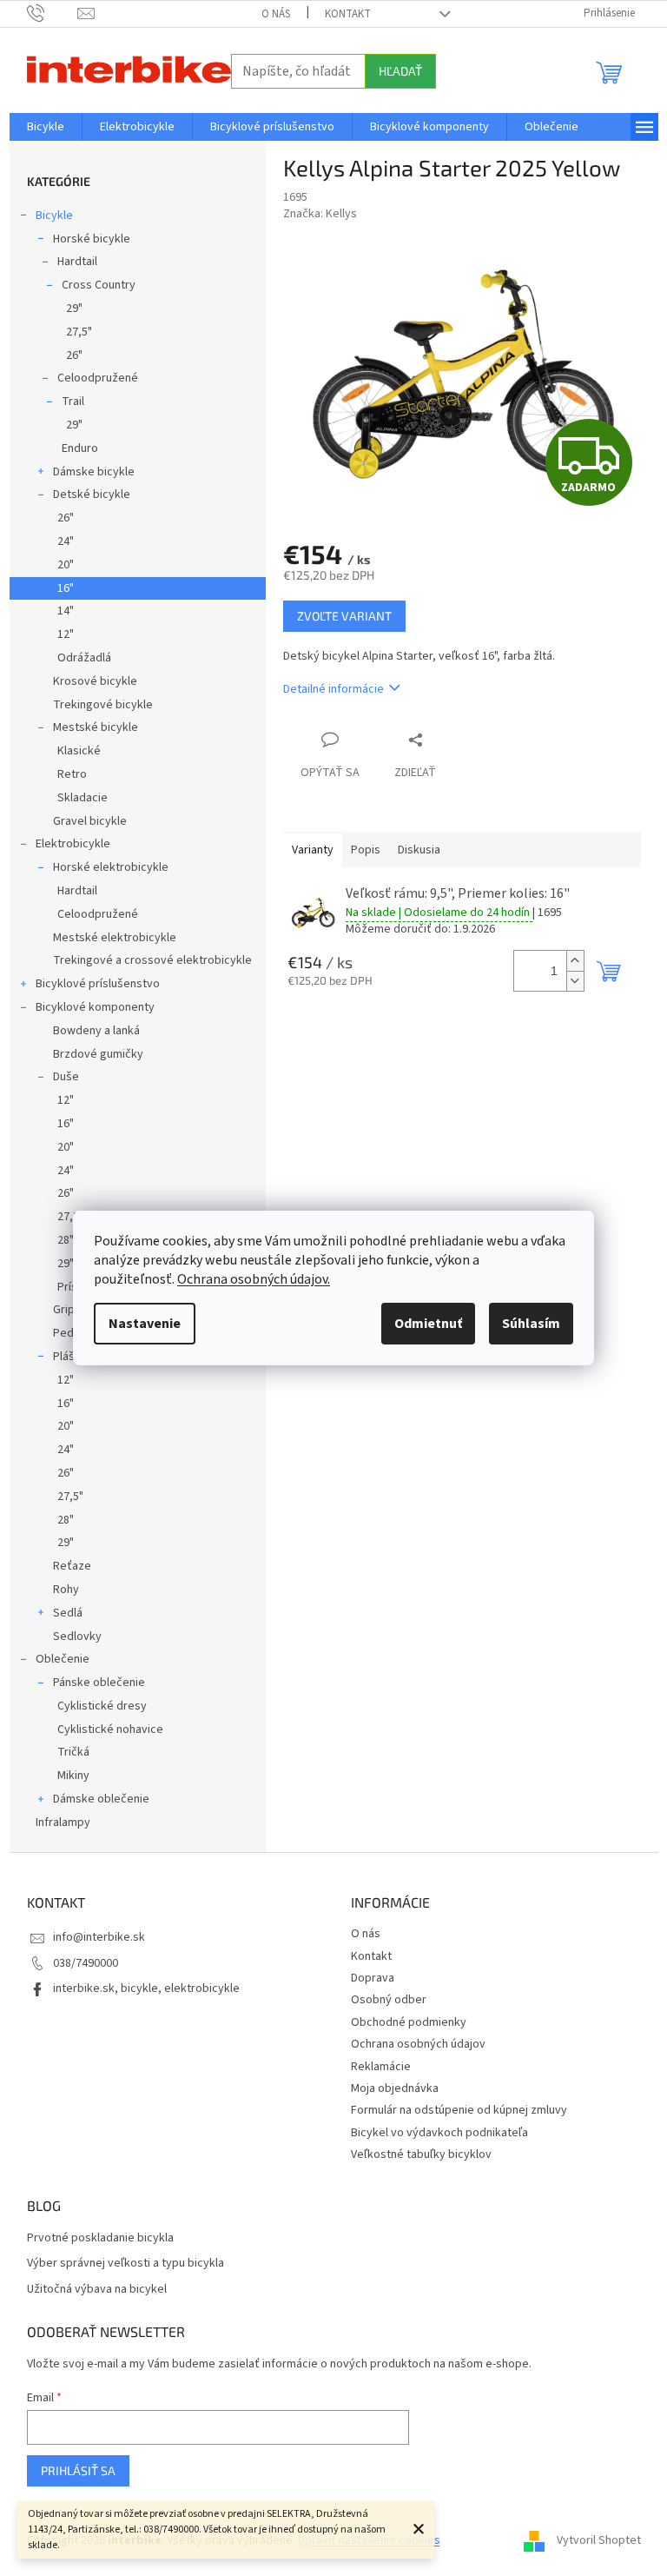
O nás (276, 14)
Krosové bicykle (95, 681)
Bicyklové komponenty (95, 1007)
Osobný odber (389, 2000)
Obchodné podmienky (409, 2022)
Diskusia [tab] (419, 850)
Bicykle (54, 216)
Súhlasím (531, 1324)
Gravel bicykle (90, 821)
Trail (73, 402)
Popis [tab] (366, 850)
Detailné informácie (333, 689)
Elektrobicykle (73, 844)
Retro (72, 774)
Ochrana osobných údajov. (254, 1279)
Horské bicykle (92, 239)
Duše (66, 1077)
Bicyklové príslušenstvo (98, 984)
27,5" (79, 332)
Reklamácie (381, 2067)
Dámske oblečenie (101, 1799)
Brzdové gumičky (98, 1054)
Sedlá (68, 1613)
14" (66, 611)
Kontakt (348, 14)
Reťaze (72, 1566)
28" (66, 1520)
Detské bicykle (92, 495)
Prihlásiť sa (78, 2470)
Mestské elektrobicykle (115, 938)
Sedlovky (77, 1637)
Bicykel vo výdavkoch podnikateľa (439, 2133)
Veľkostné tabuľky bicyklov (421, 2154)
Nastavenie (145, 1324)
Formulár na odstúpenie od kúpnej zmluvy (459, 2110)
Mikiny (73, 1776)
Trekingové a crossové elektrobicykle (152, 960)
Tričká (73, 1752)
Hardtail (77, 262)
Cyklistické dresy (102, 1706)
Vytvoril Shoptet (599, 2540)
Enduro (80, 448)
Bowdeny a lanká (96, 1031)
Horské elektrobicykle (111, 867)
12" (66, 634)
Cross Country (99, 285)
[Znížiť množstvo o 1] (575, 981)
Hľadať (400, 71)
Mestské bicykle (96, 727)
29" (74, 309)
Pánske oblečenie (99, 1683)
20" (66, 565)
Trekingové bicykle (103, 705)
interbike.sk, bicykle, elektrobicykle (146, 1988)
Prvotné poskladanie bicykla (100, 2238)
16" (66, 588)
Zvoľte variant (344, 616)
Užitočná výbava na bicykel (97, 2290)
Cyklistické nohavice (110, 1730)
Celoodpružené (98, 378)
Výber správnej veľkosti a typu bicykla (125, 2264)
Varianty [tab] (313, 850)
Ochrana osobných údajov (418, 2044)
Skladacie (83, 798)
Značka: (320, 214)
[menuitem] (46, 127)
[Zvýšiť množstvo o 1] (575, 961)
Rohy (66, 1590)
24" (66, 541)
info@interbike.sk (99, 1937)
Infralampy (63, 1822)
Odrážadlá (84, 658)
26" (74, 355)
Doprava (373, 1978)
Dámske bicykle (94, 472)
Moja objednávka (395, 2088)
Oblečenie (63, 1659)
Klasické (79, 751)
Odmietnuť (428, 1324)
